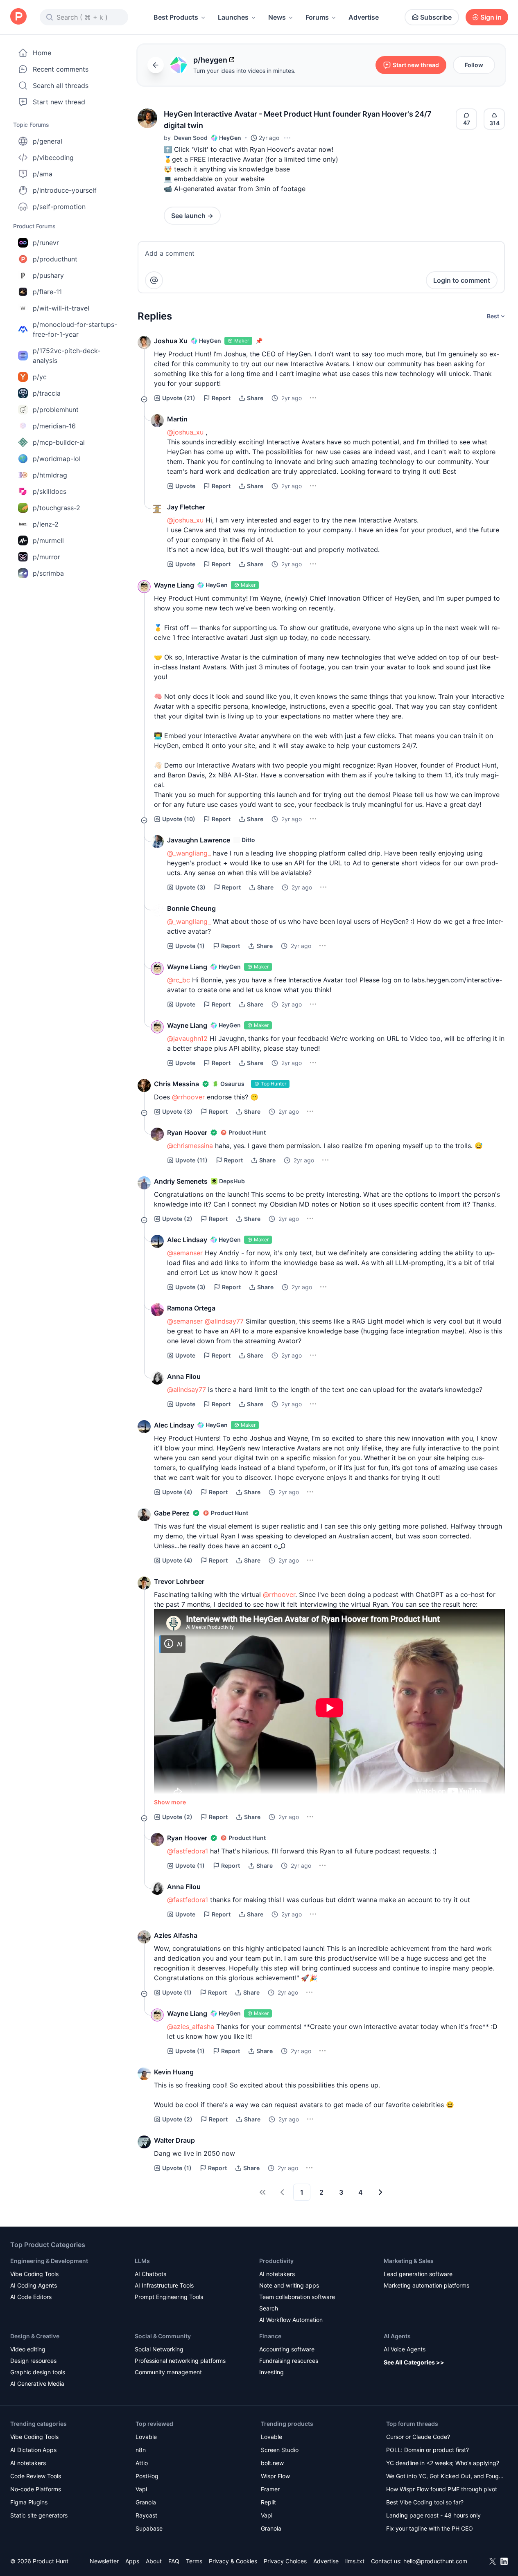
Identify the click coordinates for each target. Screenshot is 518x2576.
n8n (141, 2450)
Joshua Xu (171, 341)
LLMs (142, 2261)
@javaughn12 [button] (187, 1038)
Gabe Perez (172, 1513)
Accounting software (287, 2349)
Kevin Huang (174, 2072)
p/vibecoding (53, 158)
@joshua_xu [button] (185, 432)
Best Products (176, 17)
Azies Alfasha (176, 1935)
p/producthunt (55, 259)
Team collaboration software (297, 2297)
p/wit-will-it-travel (61, 308)
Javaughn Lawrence (199, 840)
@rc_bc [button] (179, 980)
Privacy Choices (285, 2561)
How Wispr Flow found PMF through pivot (442, 2489)
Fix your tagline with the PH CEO (430, 2528)
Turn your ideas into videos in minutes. (244, 71)
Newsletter (104, 2561)
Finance (270, 2336)
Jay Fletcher (186, 507)
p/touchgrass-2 (57, 508)
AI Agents (397, 2336)
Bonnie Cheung (191, 908)
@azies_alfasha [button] (191, 2027)
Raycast (146, 2515)
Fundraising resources (289, 2361)
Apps (132, 2561)
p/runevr (46, 243)
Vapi (141, 2489)
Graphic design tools (38, 2372)
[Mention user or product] (154, 280)
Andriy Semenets (181, 1181)
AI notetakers (277, 2274)
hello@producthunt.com (435, 2561)
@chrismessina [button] (190, 1146)
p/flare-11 (47, 292)
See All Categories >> (414, 2362)
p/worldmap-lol (57, 459)
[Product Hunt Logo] (18, 17)
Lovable (146, 2437)
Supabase (149, 2528)
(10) (179, 819)
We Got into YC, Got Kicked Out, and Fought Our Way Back (445, 2477)
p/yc (40, 377)
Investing (271, 2372)
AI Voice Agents (405, 2349)
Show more (170, 1802)
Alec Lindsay (187, 1240)
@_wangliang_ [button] (189, 853)
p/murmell (48, 540)
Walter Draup (174, 2140)
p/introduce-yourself (65, 190)
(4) (177, 1492)
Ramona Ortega (191, 1308)
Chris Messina (176, 1084)
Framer (270, 2489)
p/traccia (47, 393)
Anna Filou (184, 1376)
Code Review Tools (36, 2476)
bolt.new (272, 2463)
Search (269, 2308)
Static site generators (39, 2515)
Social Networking (159, 2349)
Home (42, 53)
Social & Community (163, 2336)
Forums (317, 17)
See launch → (192, 216)
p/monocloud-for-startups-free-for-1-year (75, 329)
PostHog (147, 2476)
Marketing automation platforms (426, 2285)
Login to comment (462, 280)
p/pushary (48, 275)
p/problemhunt (56, 410)
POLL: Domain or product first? (428, 2450)
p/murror (46, 557)
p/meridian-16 (54, 426)
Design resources (33, 2361)
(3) (190, 887)
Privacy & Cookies (233, 2561)
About (154, 2561)
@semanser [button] (185, 1253)
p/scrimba (48, 573)
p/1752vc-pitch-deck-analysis (67, 356)
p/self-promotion (59, 207)
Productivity (276, 2261)
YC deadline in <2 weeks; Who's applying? (443, 2463)
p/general (48, 141)
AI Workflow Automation (291, 2320)
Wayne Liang (174, 585)
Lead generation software (418, 2274)
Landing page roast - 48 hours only (433, 2515)
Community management (168, 2372)
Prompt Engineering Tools (169, 2297)
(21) (179, 398)
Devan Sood (191, 138)
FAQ (174, 2561)
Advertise (364, 17)
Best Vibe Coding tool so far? (425, 2502)
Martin (177, 419)
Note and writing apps (289, 2285)
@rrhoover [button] (188, 1097)
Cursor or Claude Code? (418, 2437)
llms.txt (355, 2561)
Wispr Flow (275, 2476)
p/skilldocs (50, 491)
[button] (147, 118)
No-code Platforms (36, 2489)
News (277, 17)
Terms (194, 2561)
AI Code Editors (31, 2297)
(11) (191, 1160)
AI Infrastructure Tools (164, 2285)
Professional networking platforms (180, 2361)
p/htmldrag (50, 475)
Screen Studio (280, 2450)
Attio (142, 2463)
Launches (233, 17)
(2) (177, 1219)
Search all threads (61, 86)
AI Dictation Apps (33, 2450)
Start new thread (59, 102)
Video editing (28, 2349)
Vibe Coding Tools (34, 2274)
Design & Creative (35, 2336)
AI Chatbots (150, 2274)
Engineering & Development (49, 2261)
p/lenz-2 (46, 524)
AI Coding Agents (34, 2285)
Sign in (491, 17)
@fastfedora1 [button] (188, 1851)
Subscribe (436, 17)
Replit (268, 2502)
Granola (146, 2502)
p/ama (43, 174)
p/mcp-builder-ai (59, 442)
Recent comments (61, 69)
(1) (190, 946)
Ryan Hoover (187, 1133)
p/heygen (210, 60)
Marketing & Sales (409, 2261)
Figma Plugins (29, 2502)
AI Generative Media (37, 2383)
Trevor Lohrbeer (179, 1581)
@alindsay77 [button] (224, 1321)
